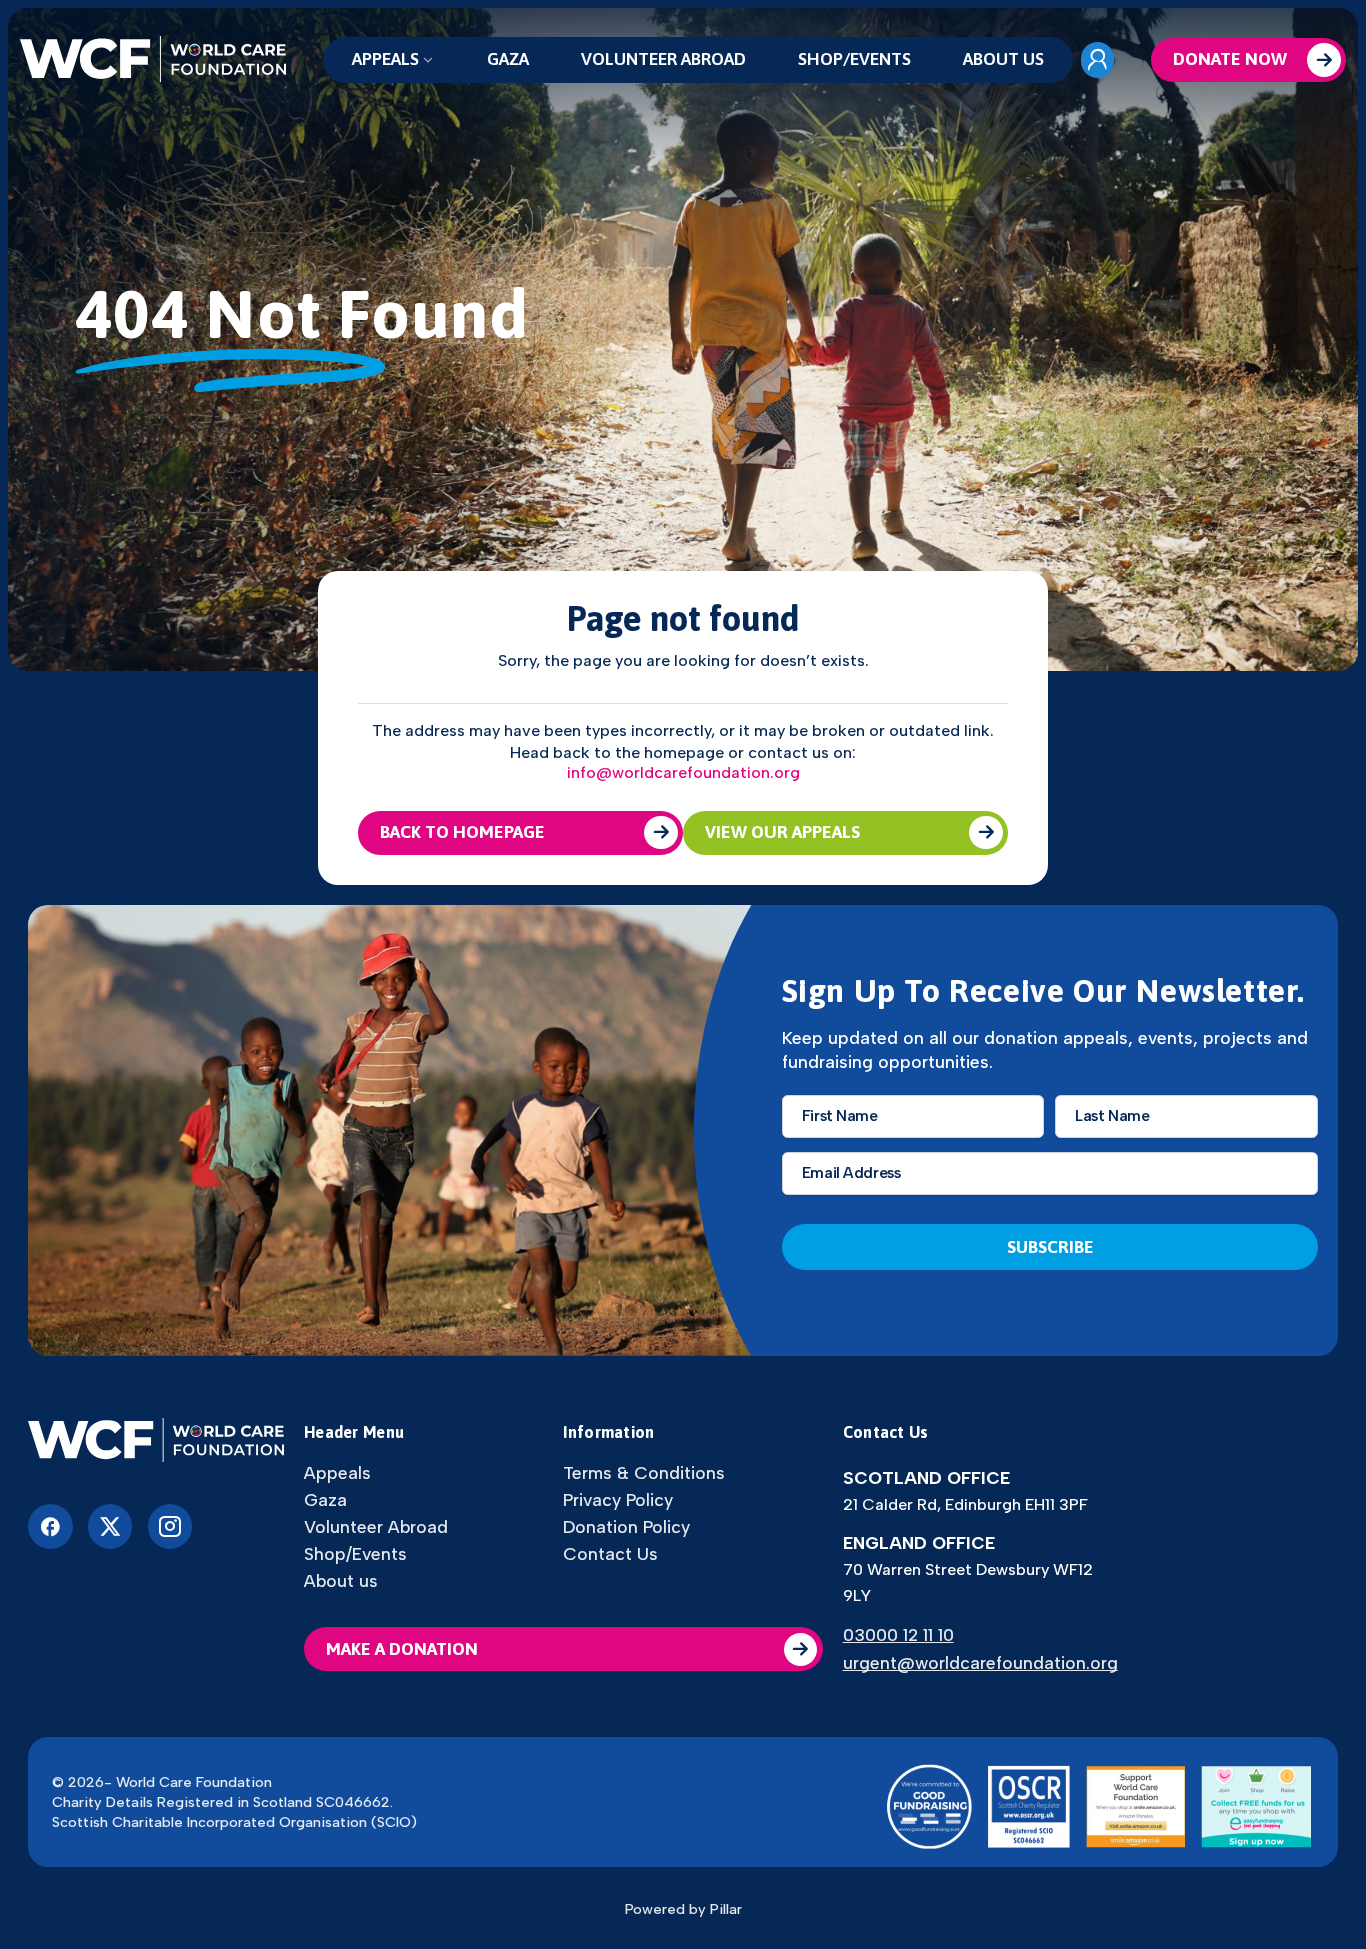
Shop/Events (854, 59)
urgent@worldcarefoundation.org (980, 1662)
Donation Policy (626, 1527)
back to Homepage (462, 832)
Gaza (508, 59)
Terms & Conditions (644, 1473)
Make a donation (402, 1649)
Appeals (385, 59)
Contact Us (610, 1554)
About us (1003, 59)
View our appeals (782, 832)
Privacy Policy (618, 1500)
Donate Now (1230, 59)
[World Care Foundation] (156, 1441)
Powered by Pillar (683, 1909)
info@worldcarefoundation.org (683, 773)
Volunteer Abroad (663, 59)
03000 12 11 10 (898, 1634)
